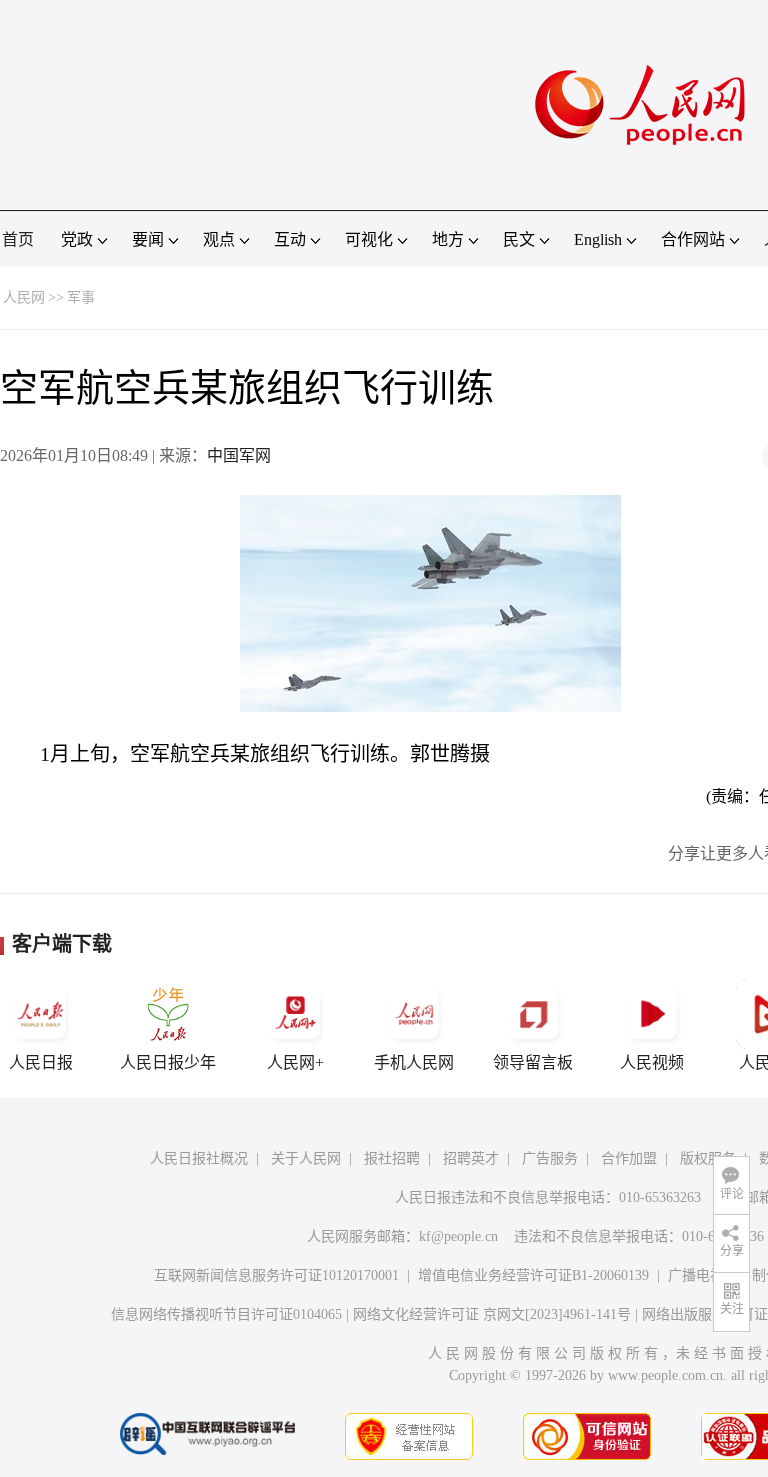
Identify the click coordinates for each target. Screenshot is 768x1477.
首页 (18, 239)
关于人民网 (306, 1158)
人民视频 (652, 1062)
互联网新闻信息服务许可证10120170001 (276, 1275)
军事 (81, 297)
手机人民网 (414, 1062)
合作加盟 (629, 1158)
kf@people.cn (458, 1236)
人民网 (24, 297)
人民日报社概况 (199, 1158)
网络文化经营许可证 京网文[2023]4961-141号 (492, 1314)
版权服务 (708, 1158)
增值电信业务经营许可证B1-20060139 (533, 1275)
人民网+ (295, 1062)
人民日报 (41, 1062)
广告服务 (550, 1158)
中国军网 (239, 455)
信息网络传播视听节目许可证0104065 (226, 1314)
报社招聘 (392, 1158)
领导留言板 (533, 1062)
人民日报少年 (168, 1062)
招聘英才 (471, 1158)
